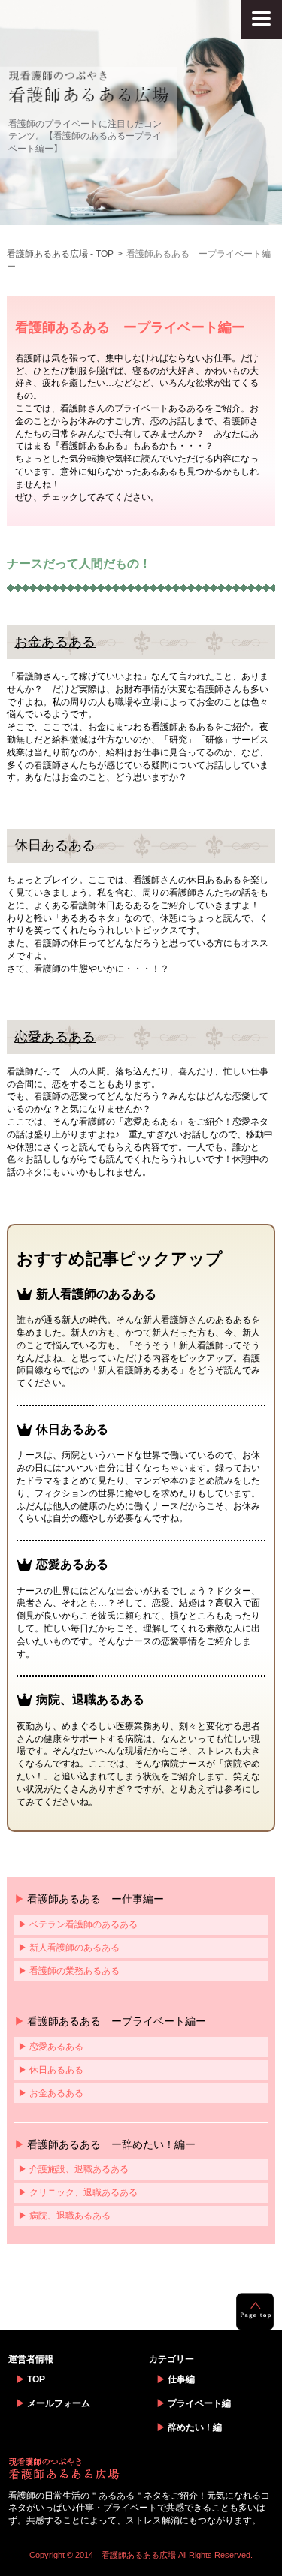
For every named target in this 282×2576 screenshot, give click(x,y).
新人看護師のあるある (74, 1948)
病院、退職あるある (70, 2216)
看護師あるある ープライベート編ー (117, 2021)
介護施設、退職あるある (79, 2169)
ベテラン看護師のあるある (83, 1924)
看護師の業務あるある (74, 1971)
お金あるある (55, 642)
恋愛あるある (55, 1037)
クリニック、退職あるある (83, 2192)
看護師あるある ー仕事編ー (96, 1899)
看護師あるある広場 (139, 2555)
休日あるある (55, 845)
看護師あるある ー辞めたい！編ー (111, 2144)
